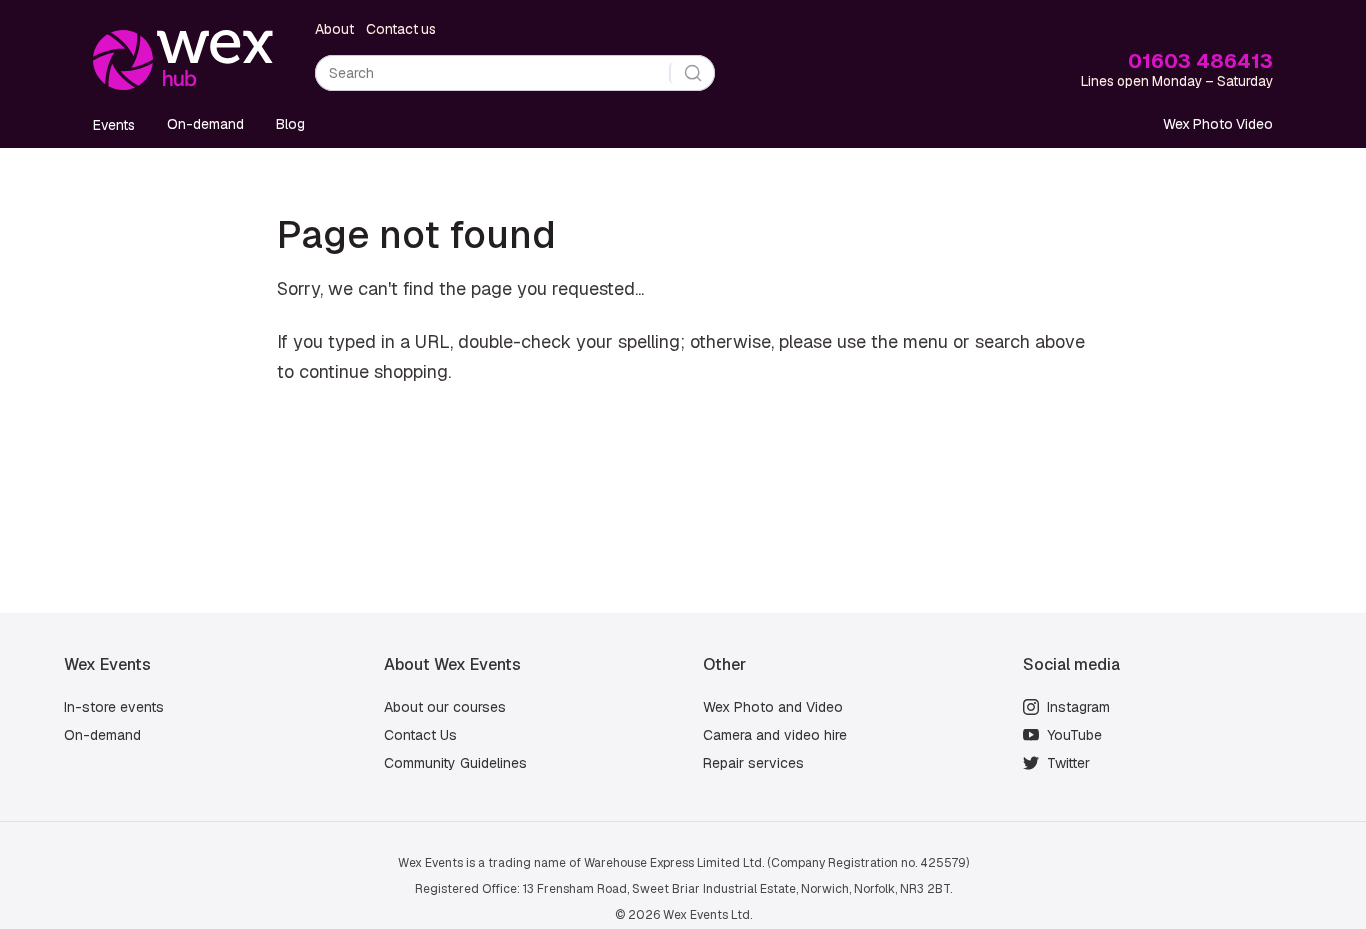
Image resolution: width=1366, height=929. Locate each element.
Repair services (753, 763)
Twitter (1068, 763)
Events (114, 125)
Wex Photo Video (1218, 124)
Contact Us (420, 735)
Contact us (401, 29)
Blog (290, 124)
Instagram (1078, 707)
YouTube (1074, 735)
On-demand (205, 124)
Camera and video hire (775, 735)
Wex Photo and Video (773, 707)
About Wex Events (452, 664)
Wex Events (107, 664)
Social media (1071, 664)
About (334, 29)
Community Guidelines (455, 763)
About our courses (445, 707)
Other (724, 664)
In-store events (114, 707)
